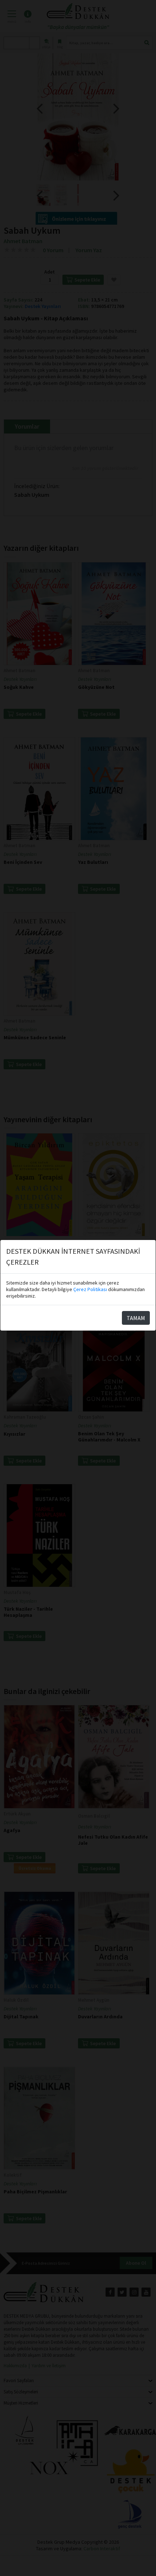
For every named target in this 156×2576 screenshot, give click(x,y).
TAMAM (136, 1318)
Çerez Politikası (90, 1289)
